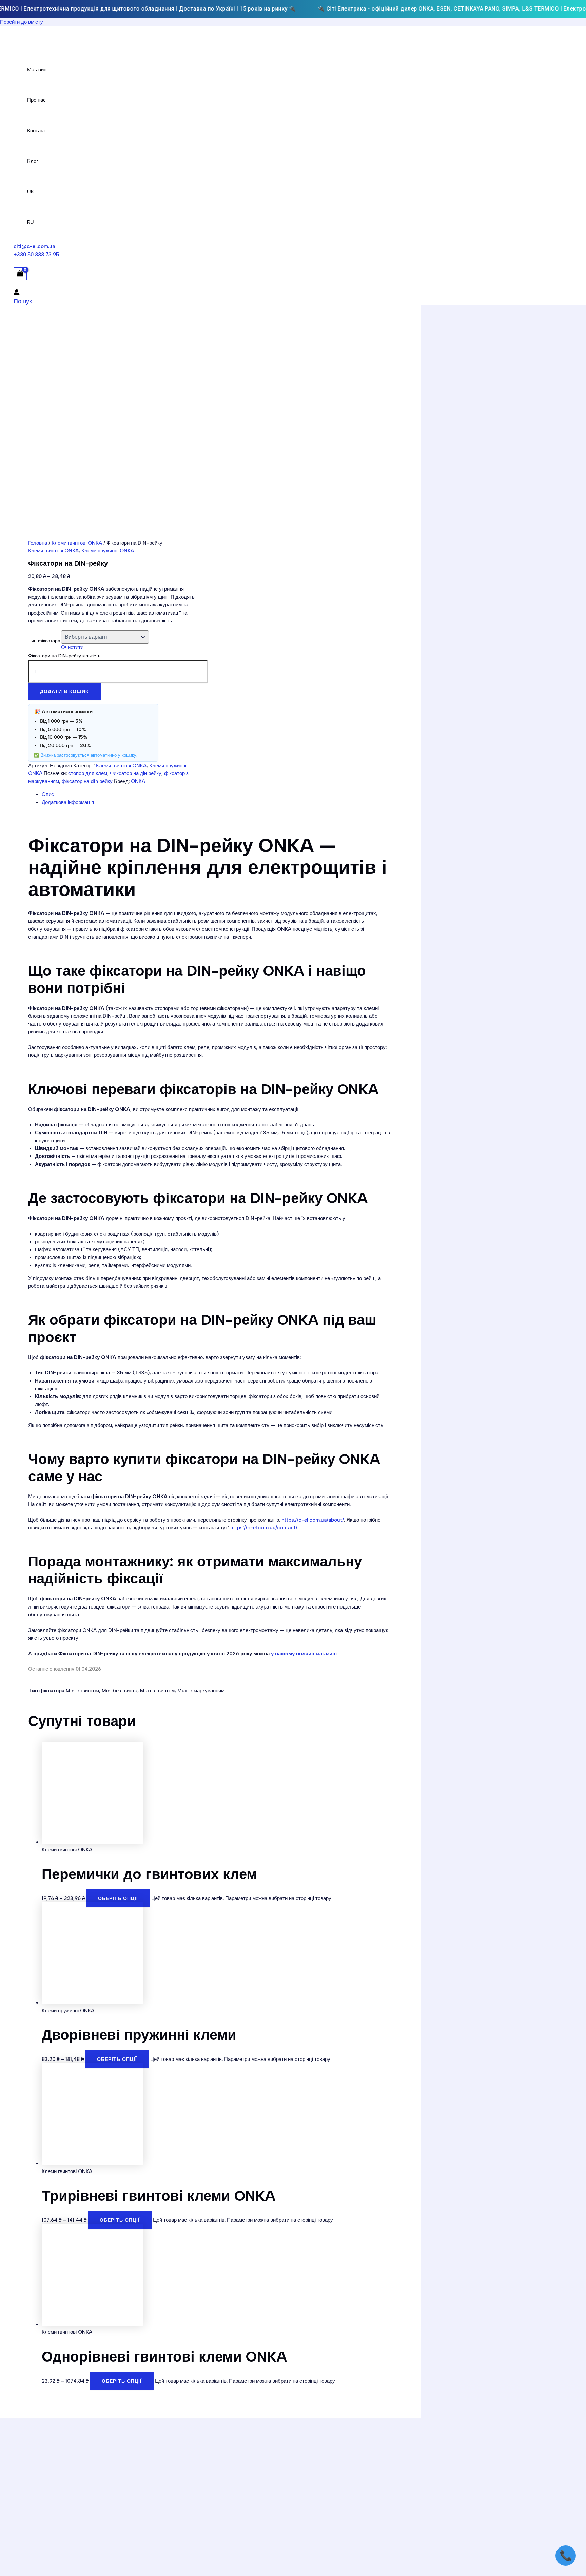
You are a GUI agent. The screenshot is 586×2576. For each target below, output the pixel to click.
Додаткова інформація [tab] (68, 802)
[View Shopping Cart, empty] (20, 274)
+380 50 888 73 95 (36, 255)
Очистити (72, 647)
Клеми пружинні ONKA (108, 551)
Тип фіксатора (44, 641)
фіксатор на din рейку (87, 781)
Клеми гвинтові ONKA (77, 543)
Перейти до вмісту (22, 22)
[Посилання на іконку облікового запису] (17, 293)
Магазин (37, 70)
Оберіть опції (118, 1898)
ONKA (138, 781)
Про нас (36, 100)
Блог (33, 161)
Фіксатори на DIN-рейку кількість (64, 656)
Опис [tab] (48, 794)
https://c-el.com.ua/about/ (313, 1520)
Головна (38, 543)
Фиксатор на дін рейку (136, 773)
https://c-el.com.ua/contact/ (264, 1528)
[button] (23, 301)
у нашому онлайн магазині (304, 1654)
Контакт (36, 131)
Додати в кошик (64, 691)
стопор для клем (88, 773)
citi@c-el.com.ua (34, 246)
